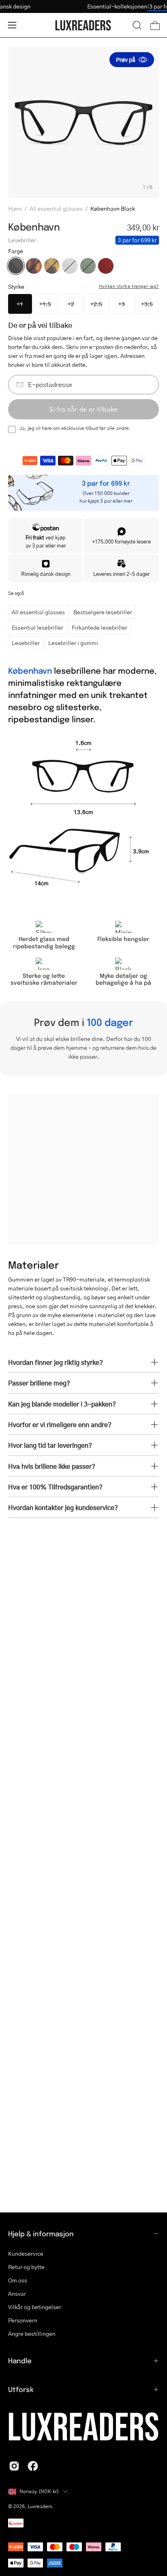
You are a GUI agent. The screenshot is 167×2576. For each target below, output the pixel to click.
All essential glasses (56, 208)
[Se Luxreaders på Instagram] (14, 2466)
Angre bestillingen (32, 2334)
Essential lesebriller (37, 627)
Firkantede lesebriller (100, 627)
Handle (20, 2360)
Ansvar (17, 2294)
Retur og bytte (26, 2267)
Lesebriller (26, 643)
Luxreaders (40, 2506)
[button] (137, 25)
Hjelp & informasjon (41, 2233)
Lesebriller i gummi (73, 643)
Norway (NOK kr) (39, 2491)
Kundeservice (26, 2253)
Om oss (18, 2280)
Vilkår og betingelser (35, 2307)
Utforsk (21, 2389)
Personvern (23, 2320)
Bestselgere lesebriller (103, 612)
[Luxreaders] (83, 25)
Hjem (15, 208)
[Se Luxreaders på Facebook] (33, 2466)
